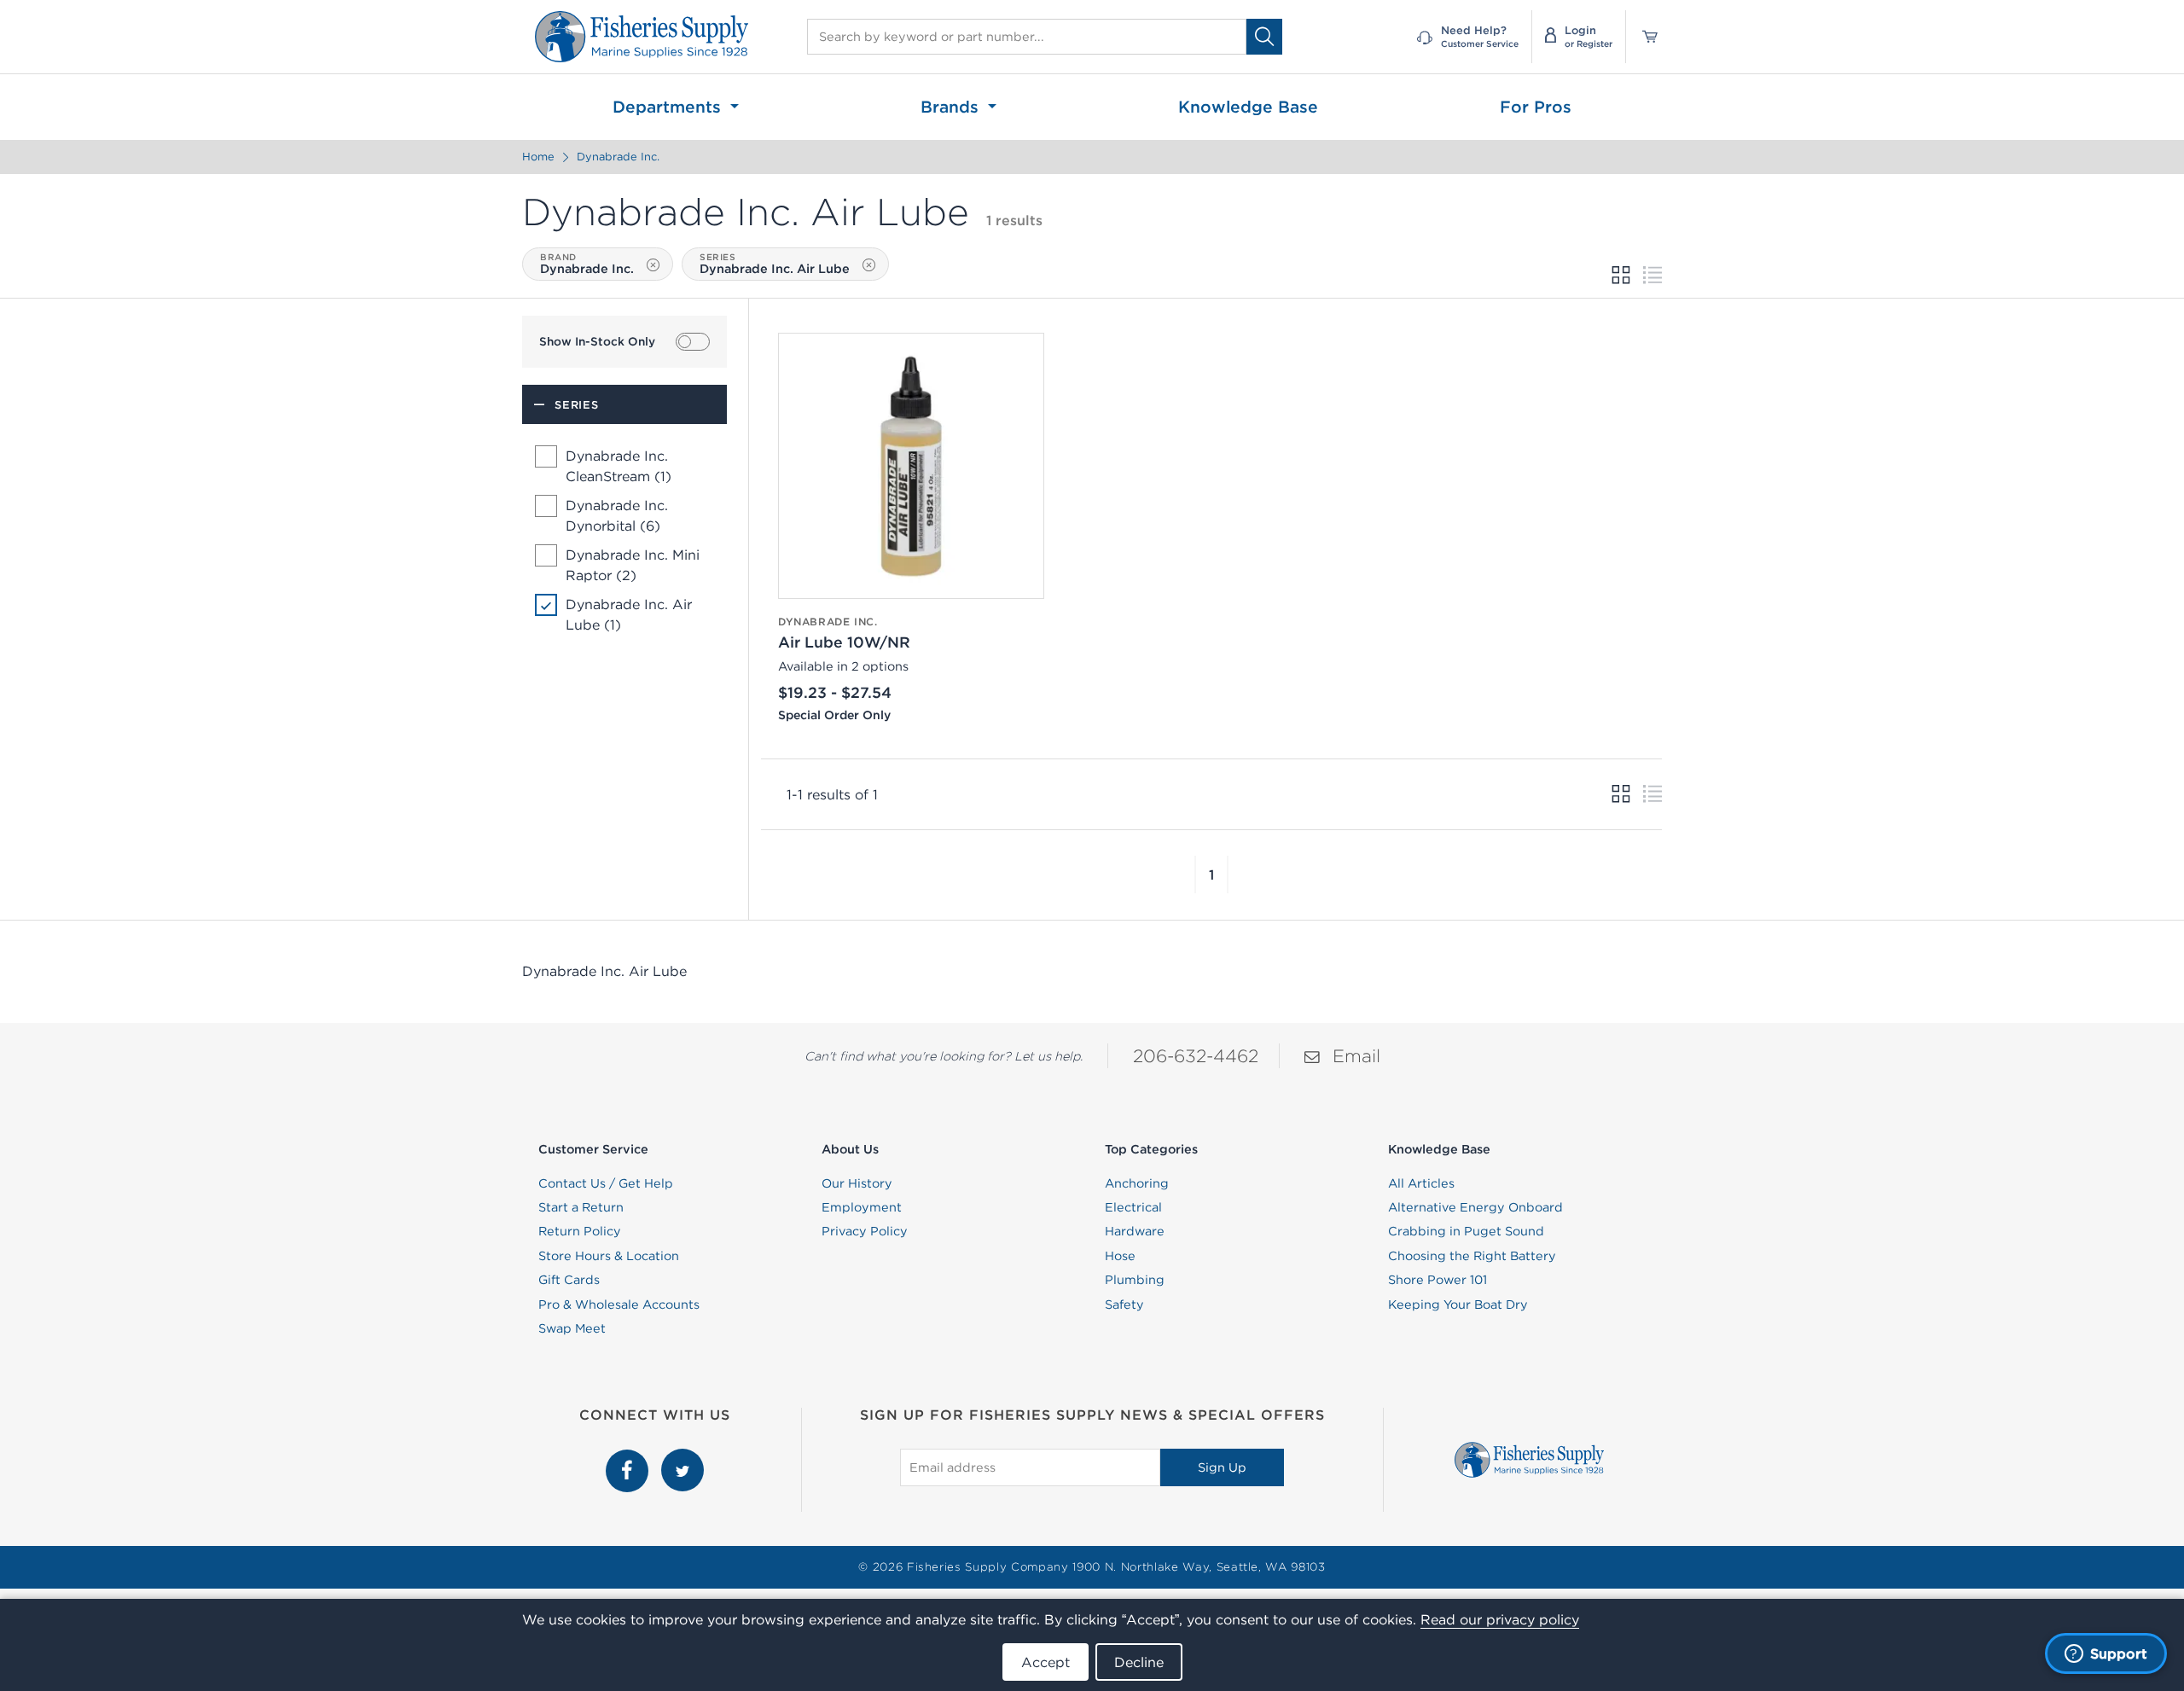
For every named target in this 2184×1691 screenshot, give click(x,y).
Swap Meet (572, 1328)
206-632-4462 (1196, 1056)
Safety (1124, 1305)
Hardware (1135, 1231)
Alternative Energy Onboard (1475, 1207)
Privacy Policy (865, 1231)
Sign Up (1222, 1467)
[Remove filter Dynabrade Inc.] (653, 265)
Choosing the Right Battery (1472, 1256)
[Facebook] (629, 1458)
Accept (1046, 1662)
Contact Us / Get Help (606, 1183)
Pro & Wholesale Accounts (619, 1305)
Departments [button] (669, 107)
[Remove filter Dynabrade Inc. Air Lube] (869, 265)
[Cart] (1644, 37)
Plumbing (1135, 1280)
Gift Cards (569, 1280)
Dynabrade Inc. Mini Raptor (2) (633, 565)
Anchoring (1137, 1183)
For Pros (1536, 107)
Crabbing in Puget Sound (1466, 1231)
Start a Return (581, 1207)
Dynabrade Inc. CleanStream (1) (619, 466)
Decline (1139, 1662)
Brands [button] (952, 107)
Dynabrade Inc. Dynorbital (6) (617, 515)
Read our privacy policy (1500, 1619)
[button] (1195, 875)
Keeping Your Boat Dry (1458, 1305)
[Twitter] (682, 1458)
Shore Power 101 (1438, 1280)
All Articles (1421, 1183)
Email (1356, 1056)
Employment (862, 1207)
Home (538, 157)
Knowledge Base (1248, 107)
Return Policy (580, 1231)
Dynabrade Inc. (618, 157)
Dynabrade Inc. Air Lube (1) (629, 614)
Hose (1120, 1256)
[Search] (1264, 36)
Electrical (1133, 1207)
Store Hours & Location (609, 1256)
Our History (857, 1183)
